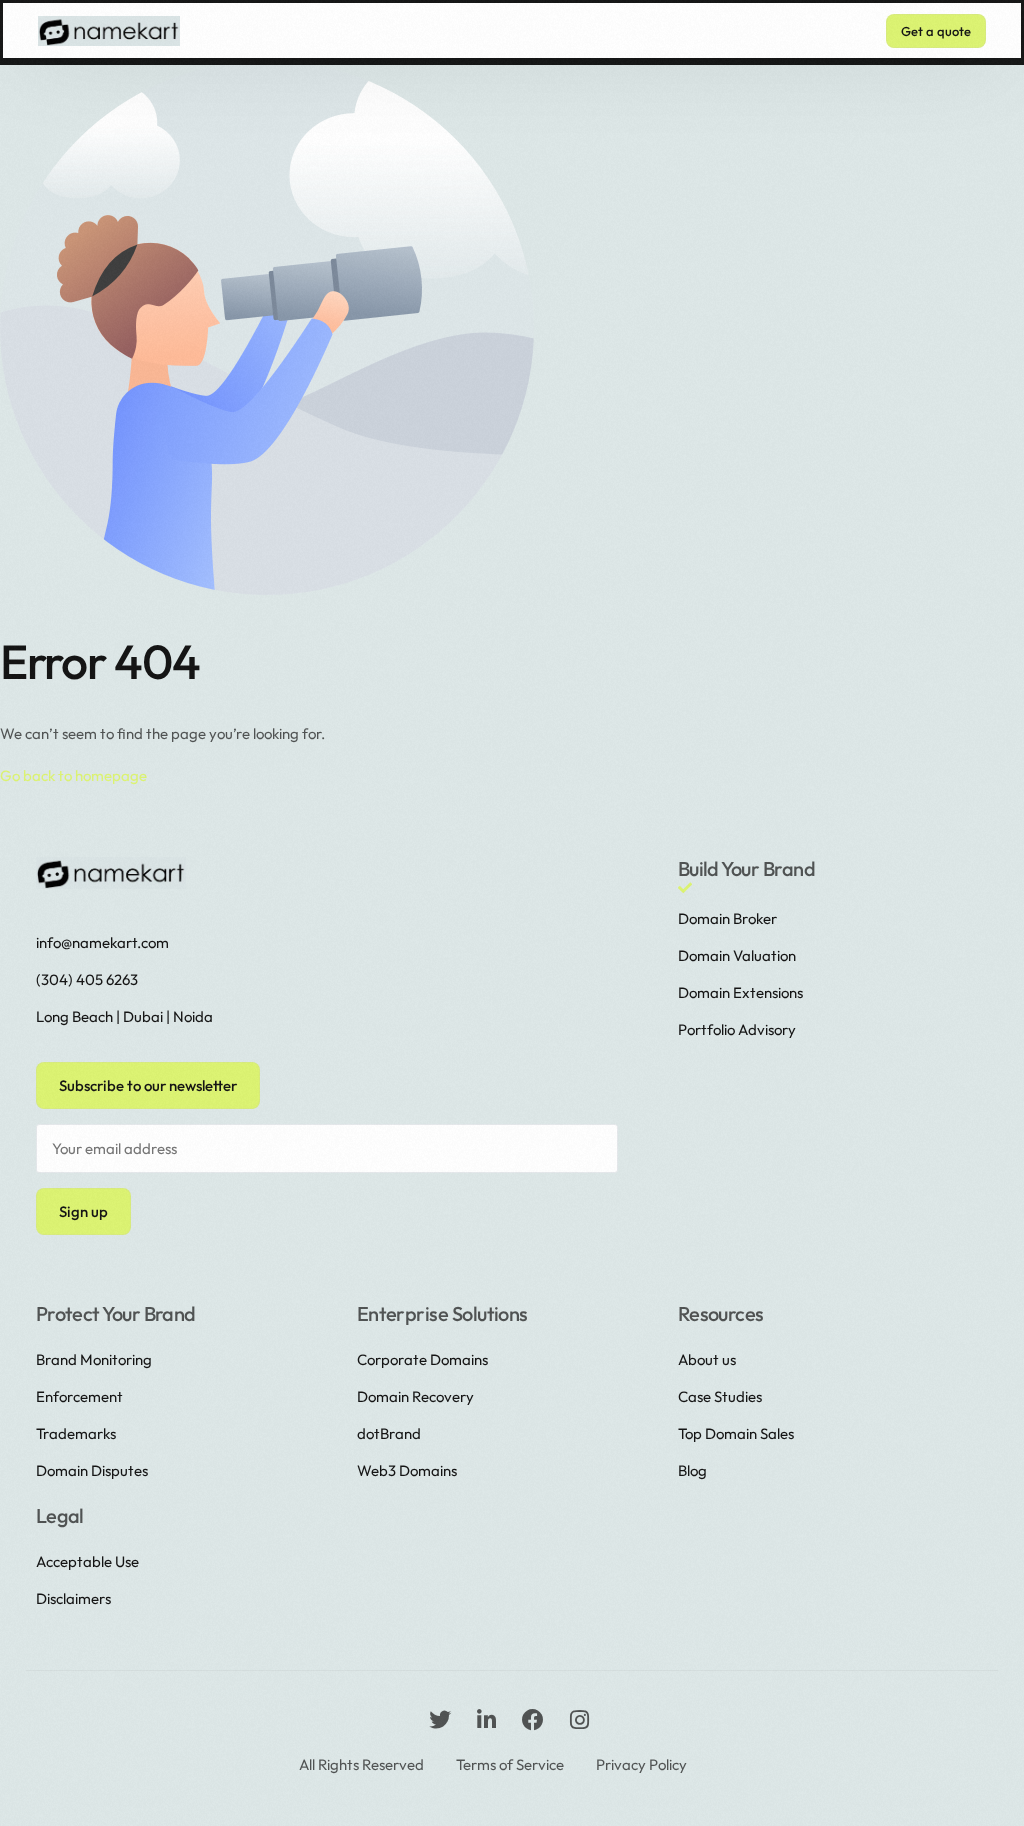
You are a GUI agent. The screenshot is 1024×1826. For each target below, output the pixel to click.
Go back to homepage (73, 775)
